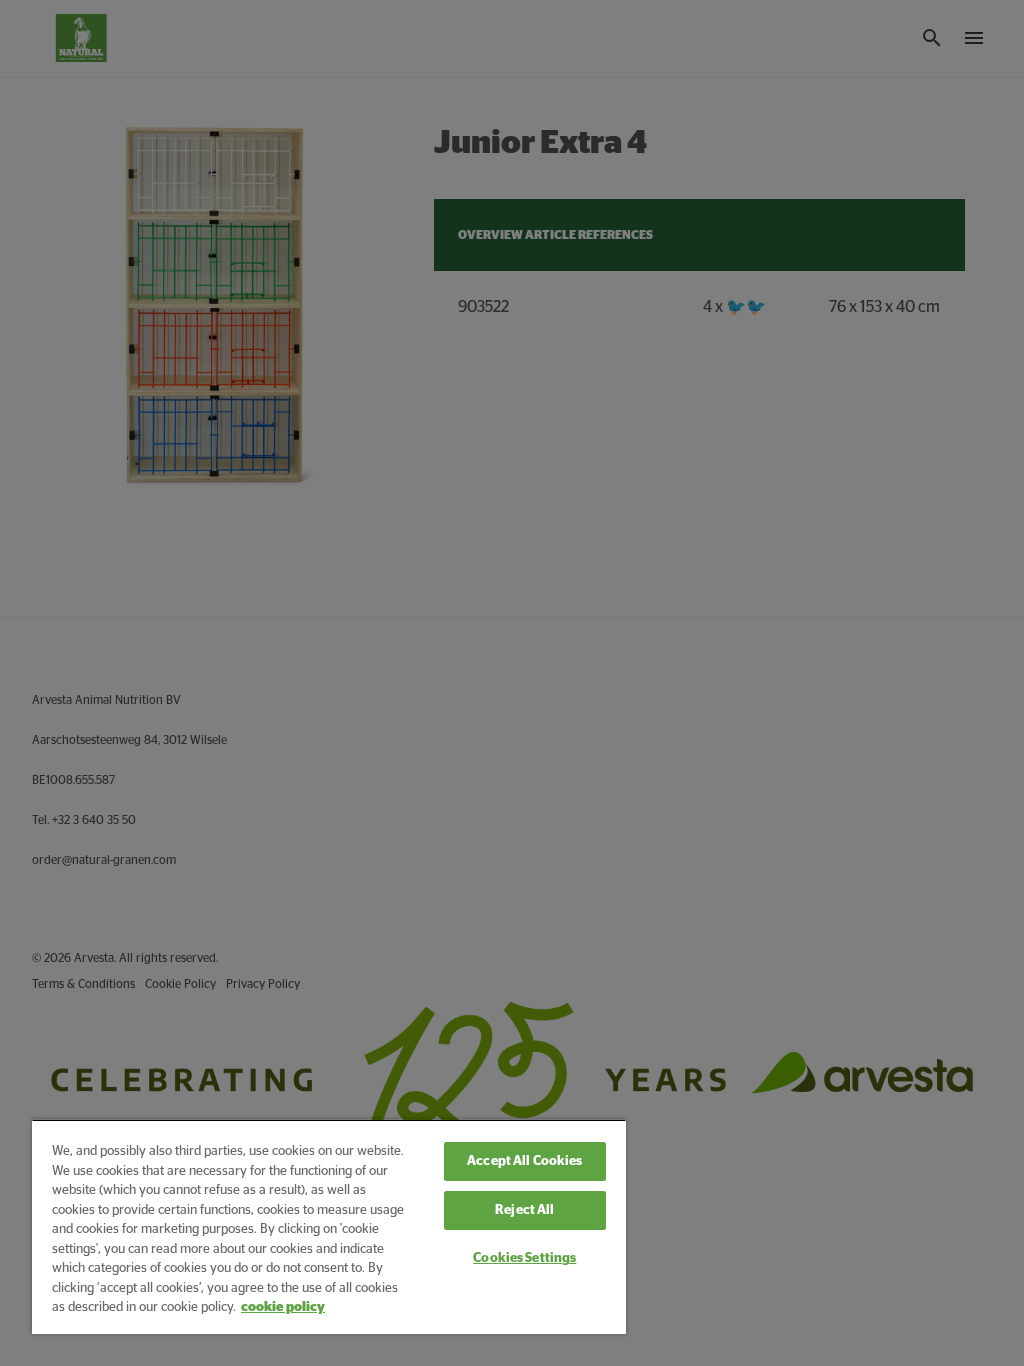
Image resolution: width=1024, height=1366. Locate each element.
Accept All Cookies (524, 1161)
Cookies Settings (524, 1258)
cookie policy (283, 1307)
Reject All (524, 1210)
